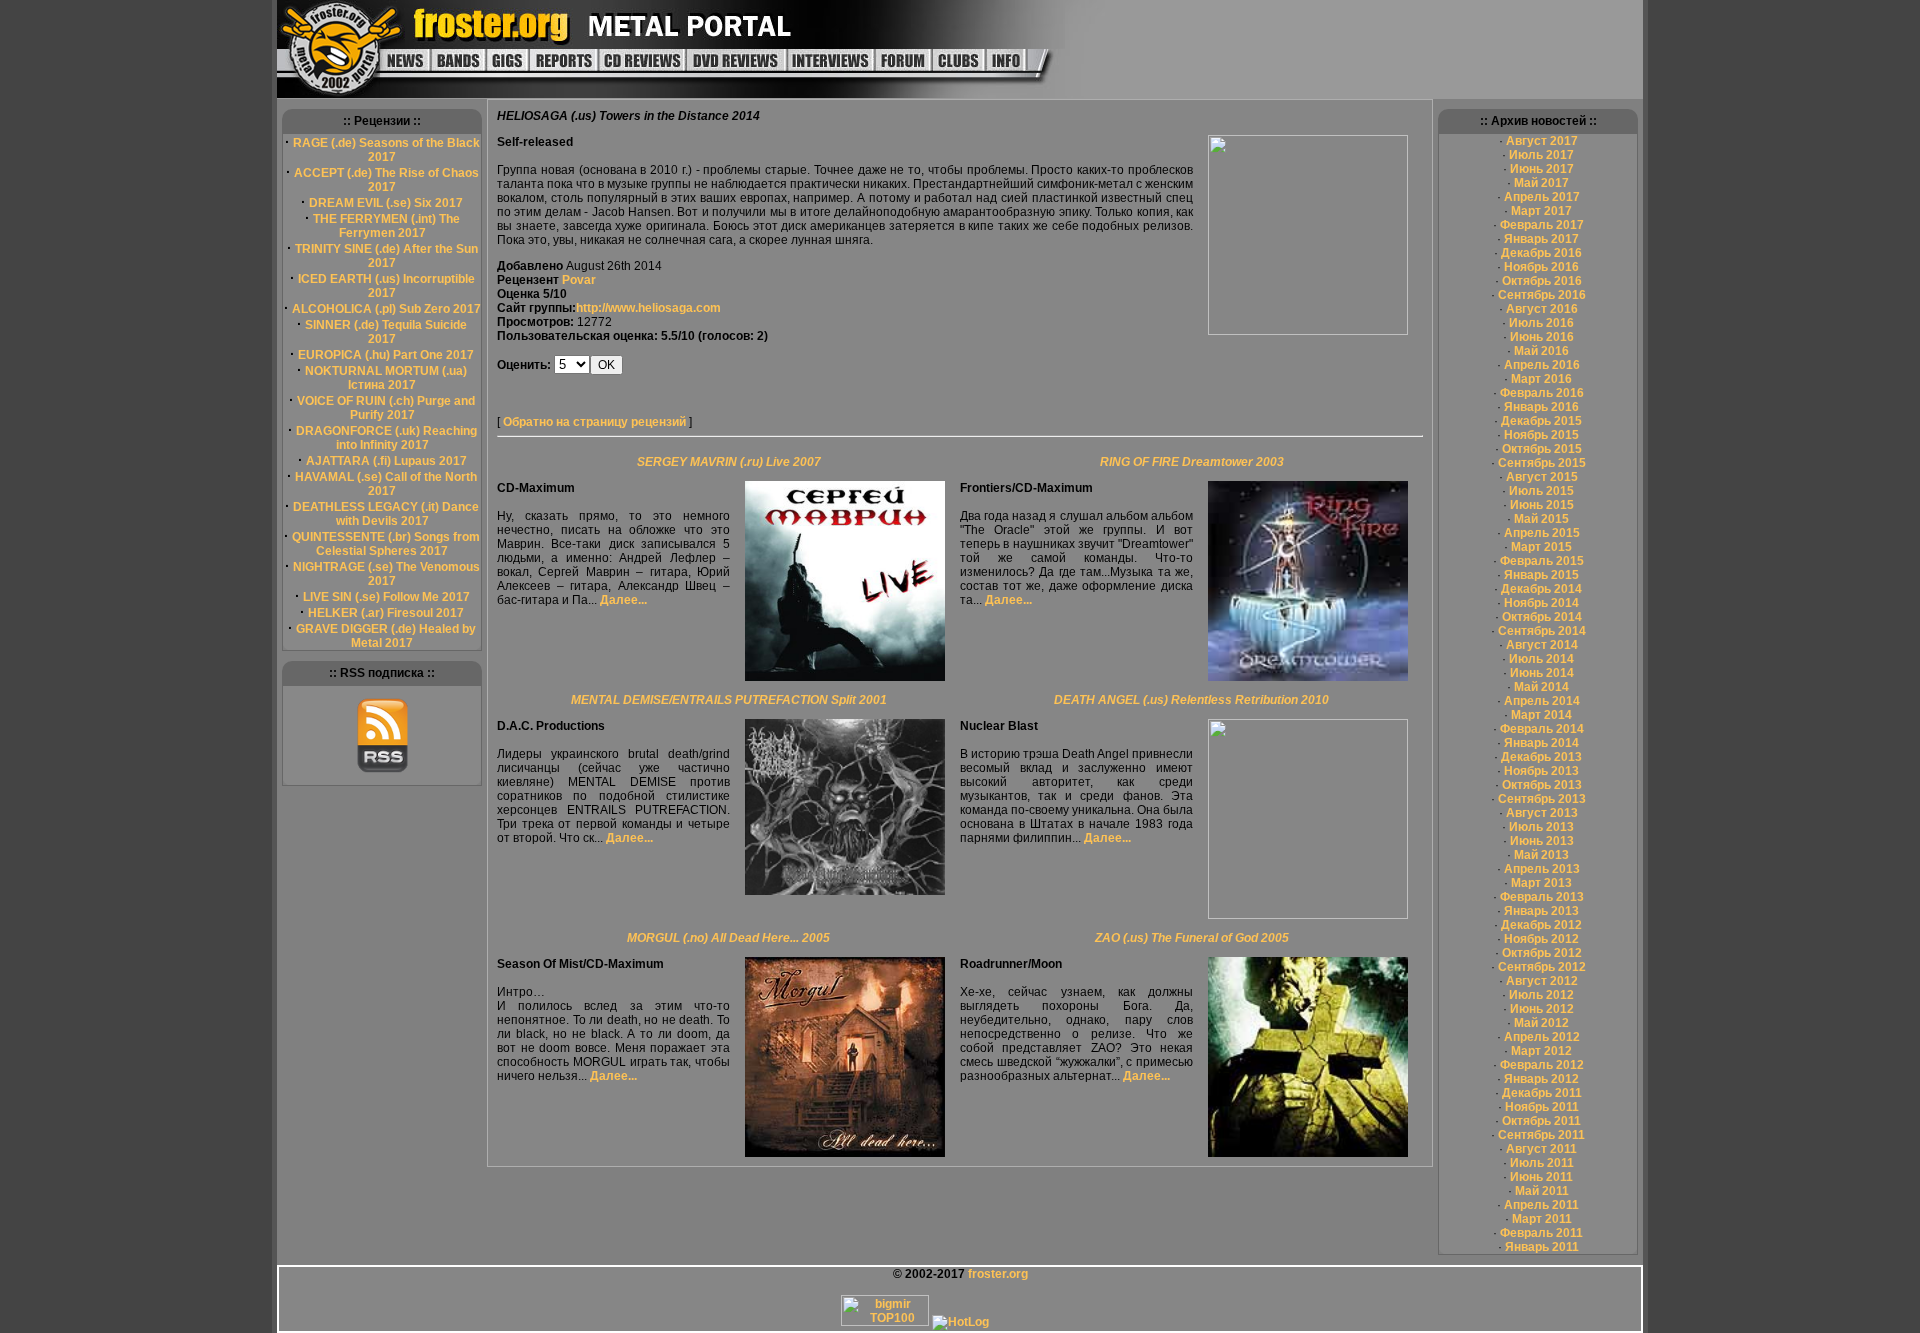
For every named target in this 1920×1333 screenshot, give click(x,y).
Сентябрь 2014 (1542, 631)
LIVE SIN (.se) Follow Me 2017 (386, 597)
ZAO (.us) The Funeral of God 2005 (1192, 938)
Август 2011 (1541, 1149)
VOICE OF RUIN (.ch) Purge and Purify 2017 (386, 408)
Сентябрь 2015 (1542, 463)
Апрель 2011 (1541, 1205)
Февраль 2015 (1542, 561)
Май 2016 (1541, 351)
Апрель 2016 (1542, 365)
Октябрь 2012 (1542, 953)
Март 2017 (1541, 211)
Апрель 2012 (1542, 1037)
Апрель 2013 (1542, 869)
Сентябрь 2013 (1542, 799)
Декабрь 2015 (1541, 421)
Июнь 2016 (1542, 337)
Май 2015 (1541, 519)
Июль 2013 (1541, 827)
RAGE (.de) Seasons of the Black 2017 (386, 150)
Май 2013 (1541, 855)
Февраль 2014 (1542, 729)
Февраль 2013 (1542, 897)
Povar (579, 280)
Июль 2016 (1541, 323)
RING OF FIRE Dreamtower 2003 (1192, 462)
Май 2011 (1542, 1191)
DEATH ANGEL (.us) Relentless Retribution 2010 (1191, 700)
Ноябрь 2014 (1541, 603)
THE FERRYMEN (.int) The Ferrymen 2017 (386, 226)
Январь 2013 (1541, 911)
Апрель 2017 (1542, 197)
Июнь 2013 (1542, 841)
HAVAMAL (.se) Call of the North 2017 (386, 484)
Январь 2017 (1541, 239)
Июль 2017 (1541, 155)
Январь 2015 (1541, 575)
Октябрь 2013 (1542, 785)
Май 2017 (1541, 183)
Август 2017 (1542, 141)
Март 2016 (1541, 379)
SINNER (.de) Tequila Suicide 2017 (386, 332)
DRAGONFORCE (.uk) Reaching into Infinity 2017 (386, 438)
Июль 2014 (1541, 659)
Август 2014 (1542, 645)
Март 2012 (1541, 1051)
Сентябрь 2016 (1542, 295)
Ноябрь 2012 (1541, 939)
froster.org (998, 1274)
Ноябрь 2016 (1541, 267)
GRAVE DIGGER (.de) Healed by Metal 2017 (386, 636)
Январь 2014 (1541, 743)
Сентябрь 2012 (1542, 967)
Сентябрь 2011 (1541, 1135)
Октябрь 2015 (1542, 449)
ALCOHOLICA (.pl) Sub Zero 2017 (386, 309)
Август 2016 (1542, 309)
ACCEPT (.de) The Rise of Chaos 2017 (386, 180)
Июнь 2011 (1541, 1177)
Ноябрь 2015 (1541, 435)
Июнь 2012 (1542, 1009)
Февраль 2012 (1542, 1065)
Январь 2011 (1542, 1247)
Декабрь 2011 (1542, 1093)
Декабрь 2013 (1541, 757)
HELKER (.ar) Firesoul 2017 (386, 613)
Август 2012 (1542, 981)
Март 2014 (1541, 715)
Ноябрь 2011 (1542, 1107)
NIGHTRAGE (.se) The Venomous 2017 (386, 574)
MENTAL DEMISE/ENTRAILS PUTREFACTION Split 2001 (729, 700)
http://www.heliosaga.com (648, 308)
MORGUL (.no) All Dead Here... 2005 (728, 938)
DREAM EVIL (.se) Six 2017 (386, 203)
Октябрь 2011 (1541, 1121)
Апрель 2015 (1542, 533)
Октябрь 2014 (1542, 617)
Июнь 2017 (1542, 169)
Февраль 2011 (1541, 1233)
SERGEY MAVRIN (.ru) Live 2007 (729, 462)
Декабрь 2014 (1541, 589)
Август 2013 (1542, 813)
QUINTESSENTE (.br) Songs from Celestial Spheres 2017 (386, 544)
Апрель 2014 (1542, 701)
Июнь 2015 (1542, 505)
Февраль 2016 (1542, 393)
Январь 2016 (1541, 407)
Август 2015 (1542, 477)
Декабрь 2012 (1541, 925)
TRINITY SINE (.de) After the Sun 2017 (386, 256)
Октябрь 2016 (1542, 281)
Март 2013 (1541, 883)
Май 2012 (1541, 1023)
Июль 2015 (1541, 491)
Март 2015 (1541, 547)
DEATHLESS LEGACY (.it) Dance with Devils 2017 (386, 514)
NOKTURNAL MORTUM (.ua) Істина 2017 (386, 378)
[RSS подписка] (382, 769)
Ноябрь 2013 (1541, 771)
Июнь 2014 (1542, 673)
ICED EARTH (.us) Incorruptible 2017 (386, 286)
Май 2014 (1541, 687)
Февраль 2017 (1542, 225)
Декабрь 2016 (1541, 253)
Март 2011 (1542, 1219)
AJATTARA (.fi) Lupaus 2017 (386, 461)
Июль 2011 (1542, 1163)
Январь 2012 (1541, 1079)
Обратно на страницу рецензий (594, 422)
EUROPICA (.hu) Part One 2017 (386, 355)
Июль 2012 (1541, 995)
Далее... (623, 600)
